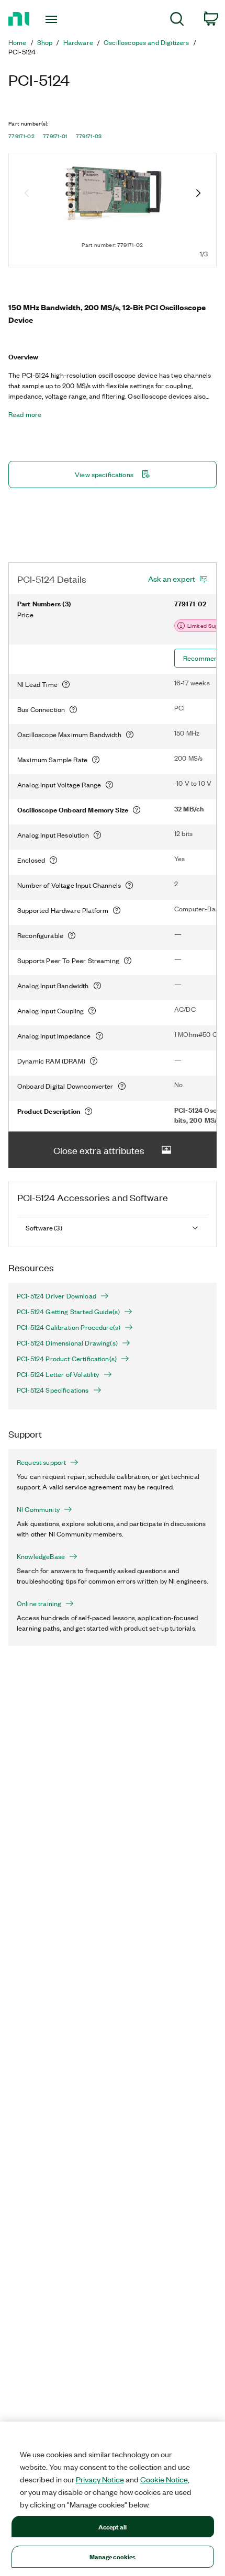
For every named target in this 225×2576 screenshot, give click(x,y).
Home (18, 42)
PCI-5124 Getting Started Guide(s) (68, 1312)
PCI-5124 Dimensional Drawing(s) (67, 1343)
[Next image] (198, 194)
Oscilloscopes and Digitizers (146, 42)
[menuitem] (177, 21)
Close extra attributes (99, 1150)
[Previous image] (27, 194)
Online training (39, 1603)
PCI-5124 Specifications (53, 1390)
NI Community (38, 1509)
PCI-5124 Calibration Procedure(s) (69, 1327)
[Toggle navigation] (54, 19)
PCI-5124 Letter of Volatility (58, 1374)
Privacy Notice (100, 2479)
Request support (41, 1462)
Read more (25, 414)
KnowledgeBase (41, 1556)
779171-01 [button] (55, 136)
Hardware (78, 42)
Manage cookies (113, 2556)
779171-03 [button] (89, 136)
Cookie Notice (164, 2479)
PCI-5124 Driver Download (57, 1296)
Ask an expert (172, 579)
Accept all (113, 2527)
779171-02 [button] (21, 136)
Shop (45, 42)
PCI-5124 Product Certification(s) (67, 1359)
